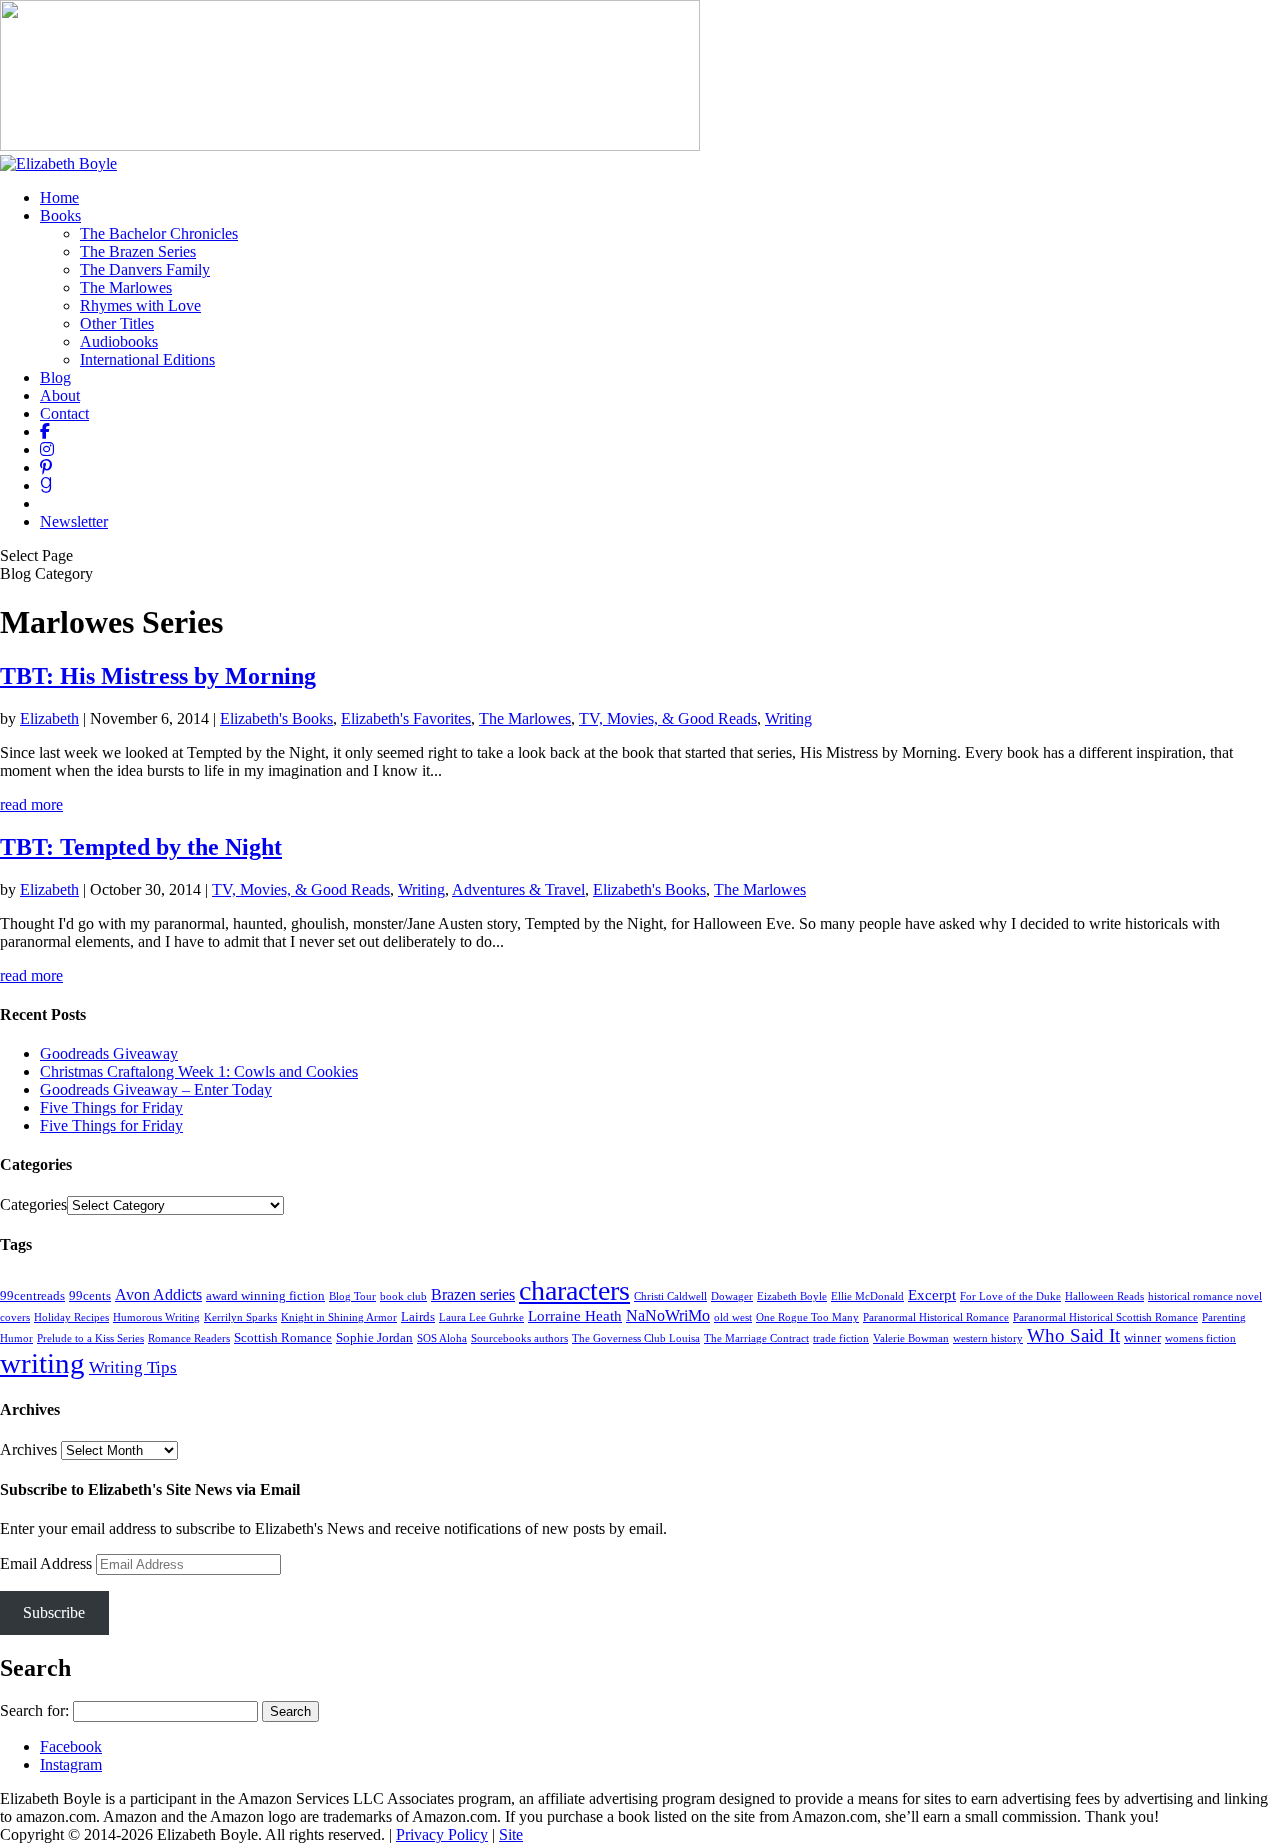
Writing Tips (133, 1367)
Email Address (48, 1563)
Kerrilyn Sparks (240, 1317)
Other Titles (117, 323)
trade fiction (841, 1338)
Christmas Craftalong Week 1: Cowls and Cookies (199, 1071)
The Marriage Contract (756, 1338)
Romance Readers (189, 1338)
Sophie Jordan (374, 1337)
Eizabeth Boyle (792, 1296)
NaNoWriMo (668, 1315)
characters (574, 1290)
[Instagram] (47, 449)
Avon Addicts (158, 1294)
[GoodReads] (46, 485)
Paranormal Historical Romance (936, 1317)
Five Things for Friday (111, 1107)
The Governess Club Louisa (636, 1338)
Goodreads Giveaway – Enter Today (156, 1089)
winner (1142, 1337)
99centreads (32, 1295)
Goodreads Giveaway (109, 1053)
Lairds (418, 1316)
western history (988, 1338)
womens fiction (1200, 1338)
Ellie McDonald (867, 1296)
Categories (33, 1204)
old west (733, 1317)
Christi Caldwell (670, 1296)
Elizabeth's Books (276, 718)
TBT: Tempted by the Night (141, 847)
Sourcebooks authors (519, 1338)
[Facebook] (45, 431)
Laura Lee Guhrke (481, 1317)
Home (59, 197)
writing (42, 1363)
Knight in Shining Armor (339, 1317)
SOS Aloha (442, 1338)
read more (31, 804)
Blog (55, 377)
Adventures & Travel (518, 889)
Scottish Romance (283, 1337)
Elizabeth (49, 718)
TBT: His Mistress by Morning (158, 676)
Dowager (732, 1296)
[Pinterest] (46, 467)
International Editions (147, 359)
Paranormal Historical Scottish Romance (1105, 1317)
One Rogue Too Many (807, 1317)
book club (403, 1296)
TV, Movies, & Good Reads (668, 718)
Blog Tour (352, 1296)
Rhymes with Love (140, 305)
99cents (90, 1295)
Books (60, 215)
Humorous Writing (156, 1317)
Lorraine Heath (575, 1316)
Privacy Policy (442, 1834)
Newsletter (74, 521)
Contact (64, 413)
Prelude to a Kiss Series (90, 1338)
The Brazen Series (138, 251)
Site (511, 1834)
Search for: (34, 1710)
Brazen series (473, 1294)
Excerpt (932, 1295)
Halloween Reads (1104, 1296)
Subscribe (54, 1612)
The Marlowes (126, 287)
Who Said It (1073, 1335)
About (60, 395)
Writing (788, 718)
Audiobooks (119, 341)
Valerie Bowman (911, 1338)
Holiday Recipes (71, 1317)
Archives (28, 1449)
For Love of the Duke (1010, 1296)
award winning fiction (265, 1295)
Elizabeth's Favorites (406, 718)
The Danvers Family (145, 269)
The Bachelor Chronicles (159, 233)
